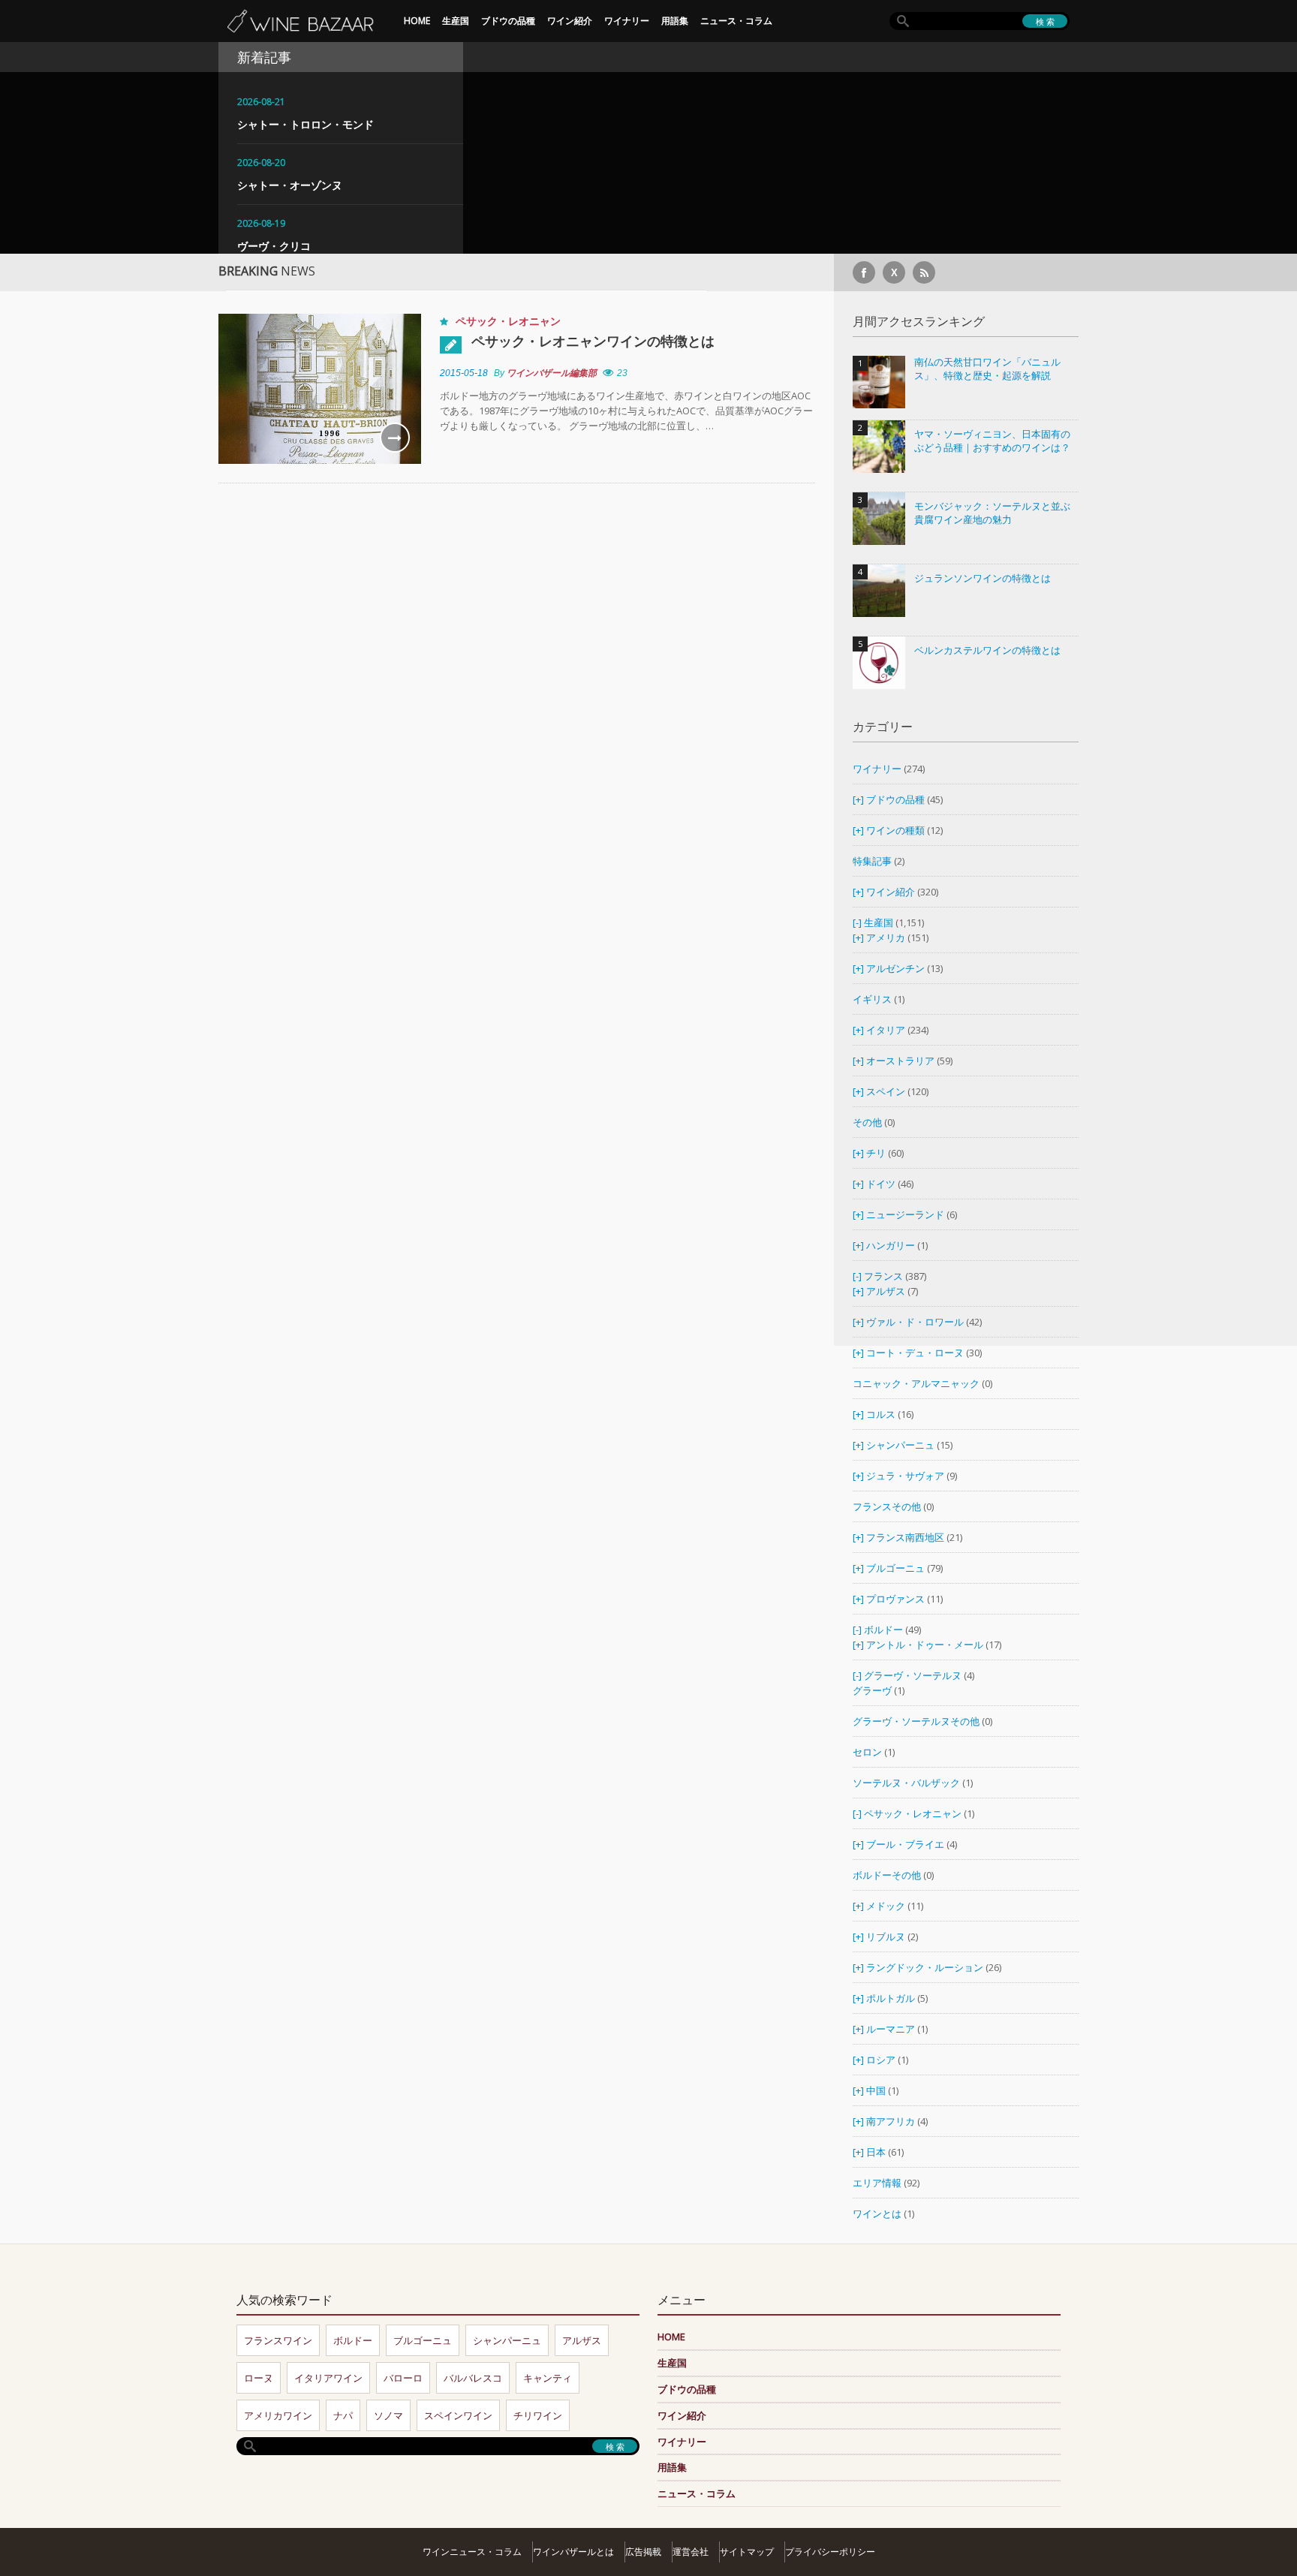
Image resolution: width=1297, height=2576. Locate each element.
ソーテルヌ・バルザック (906, 1783)
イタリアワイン (328, 2378)
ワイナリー (627, 21)
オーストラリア (901, 1061)
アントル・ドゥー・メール (925, 1645)
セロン (867, 1752)
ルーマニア (892, 2029)
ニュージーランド (906, 1214)
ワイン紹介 (570, 21)
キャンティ (548, 2378)
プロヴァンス (895, 1599)
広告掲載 (643, 2552)
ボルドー (883, 1630)
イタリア (886, 1030)
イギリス (872, 999)
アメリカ (886, 937)
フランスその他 (887, 1506)
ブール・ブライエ (905, 1844)
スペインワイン (458, 2415)
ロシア (882, 2060)
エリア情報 (877, 2183)
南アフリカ (892, 2121)
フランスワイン (278, 2340)
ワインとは (877, 2213)
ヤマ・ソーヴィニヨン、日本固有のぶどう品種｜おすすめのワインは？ (992, 441)
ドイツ (881, 1184)
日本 (876, 2152)
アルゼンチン (897, 968)
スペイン (886, 1091)
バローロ (403, 2378)
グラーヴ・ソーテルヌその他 (916, 1721)
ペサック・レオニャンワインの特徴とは (593, 341)
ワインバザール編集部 (552, 373)
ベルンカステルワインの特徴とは (987, 650)
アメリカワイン (278, 2415)
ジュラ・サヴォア (905, 1476)
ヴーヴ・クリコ (274, 246)
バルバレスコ (473, 2378)
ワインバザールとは (573, 2552)
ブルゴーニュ (895, 1568)
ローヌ (259, 2378)
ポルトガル (892, 1998)
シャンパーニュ (900, 1445)
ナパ (343, 2415)
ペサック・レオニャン (508, 321)
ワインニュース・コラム (472, 2552)
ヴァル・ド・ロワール (915, 1322)
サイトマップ (747, 2552)
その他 (867, 1122)
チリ (876, 1153)
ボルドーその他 (887, 1875)
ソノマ (388, 2415)
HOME (417, 21)
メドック (886, 1906)
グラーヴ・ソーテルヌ (913, 1675)
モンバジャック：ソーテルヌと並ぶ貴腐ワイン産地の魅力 (992, 513)
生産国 (456, 21)
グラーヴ (872, 1690)
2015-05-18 (464, 373)
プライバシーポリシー (830, 2552)
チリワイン (538, 2415)
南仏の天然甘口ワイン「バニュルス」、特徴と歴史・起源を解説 (987, 369)
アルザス (886, 1291)
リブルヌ (886, 1937)
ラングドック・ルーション (925, 1967)
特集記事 (872, 861)
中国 (877, 2090)
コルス (881, 1414)
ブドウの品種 (508, 21)
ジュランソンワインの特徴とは (983, 578)
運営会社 (691, 2552)
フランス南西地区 (905, 1537)
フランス (883, 1276)
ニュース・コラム (736, 21)
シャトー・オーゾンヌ (290, 185)
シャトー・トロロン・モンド (305, 124)
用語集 (675, 21)
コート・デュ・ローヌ (915, 1353)
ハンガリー (892, 1245)
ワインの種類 (895, 830)
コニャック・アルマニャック (916, 1383)
